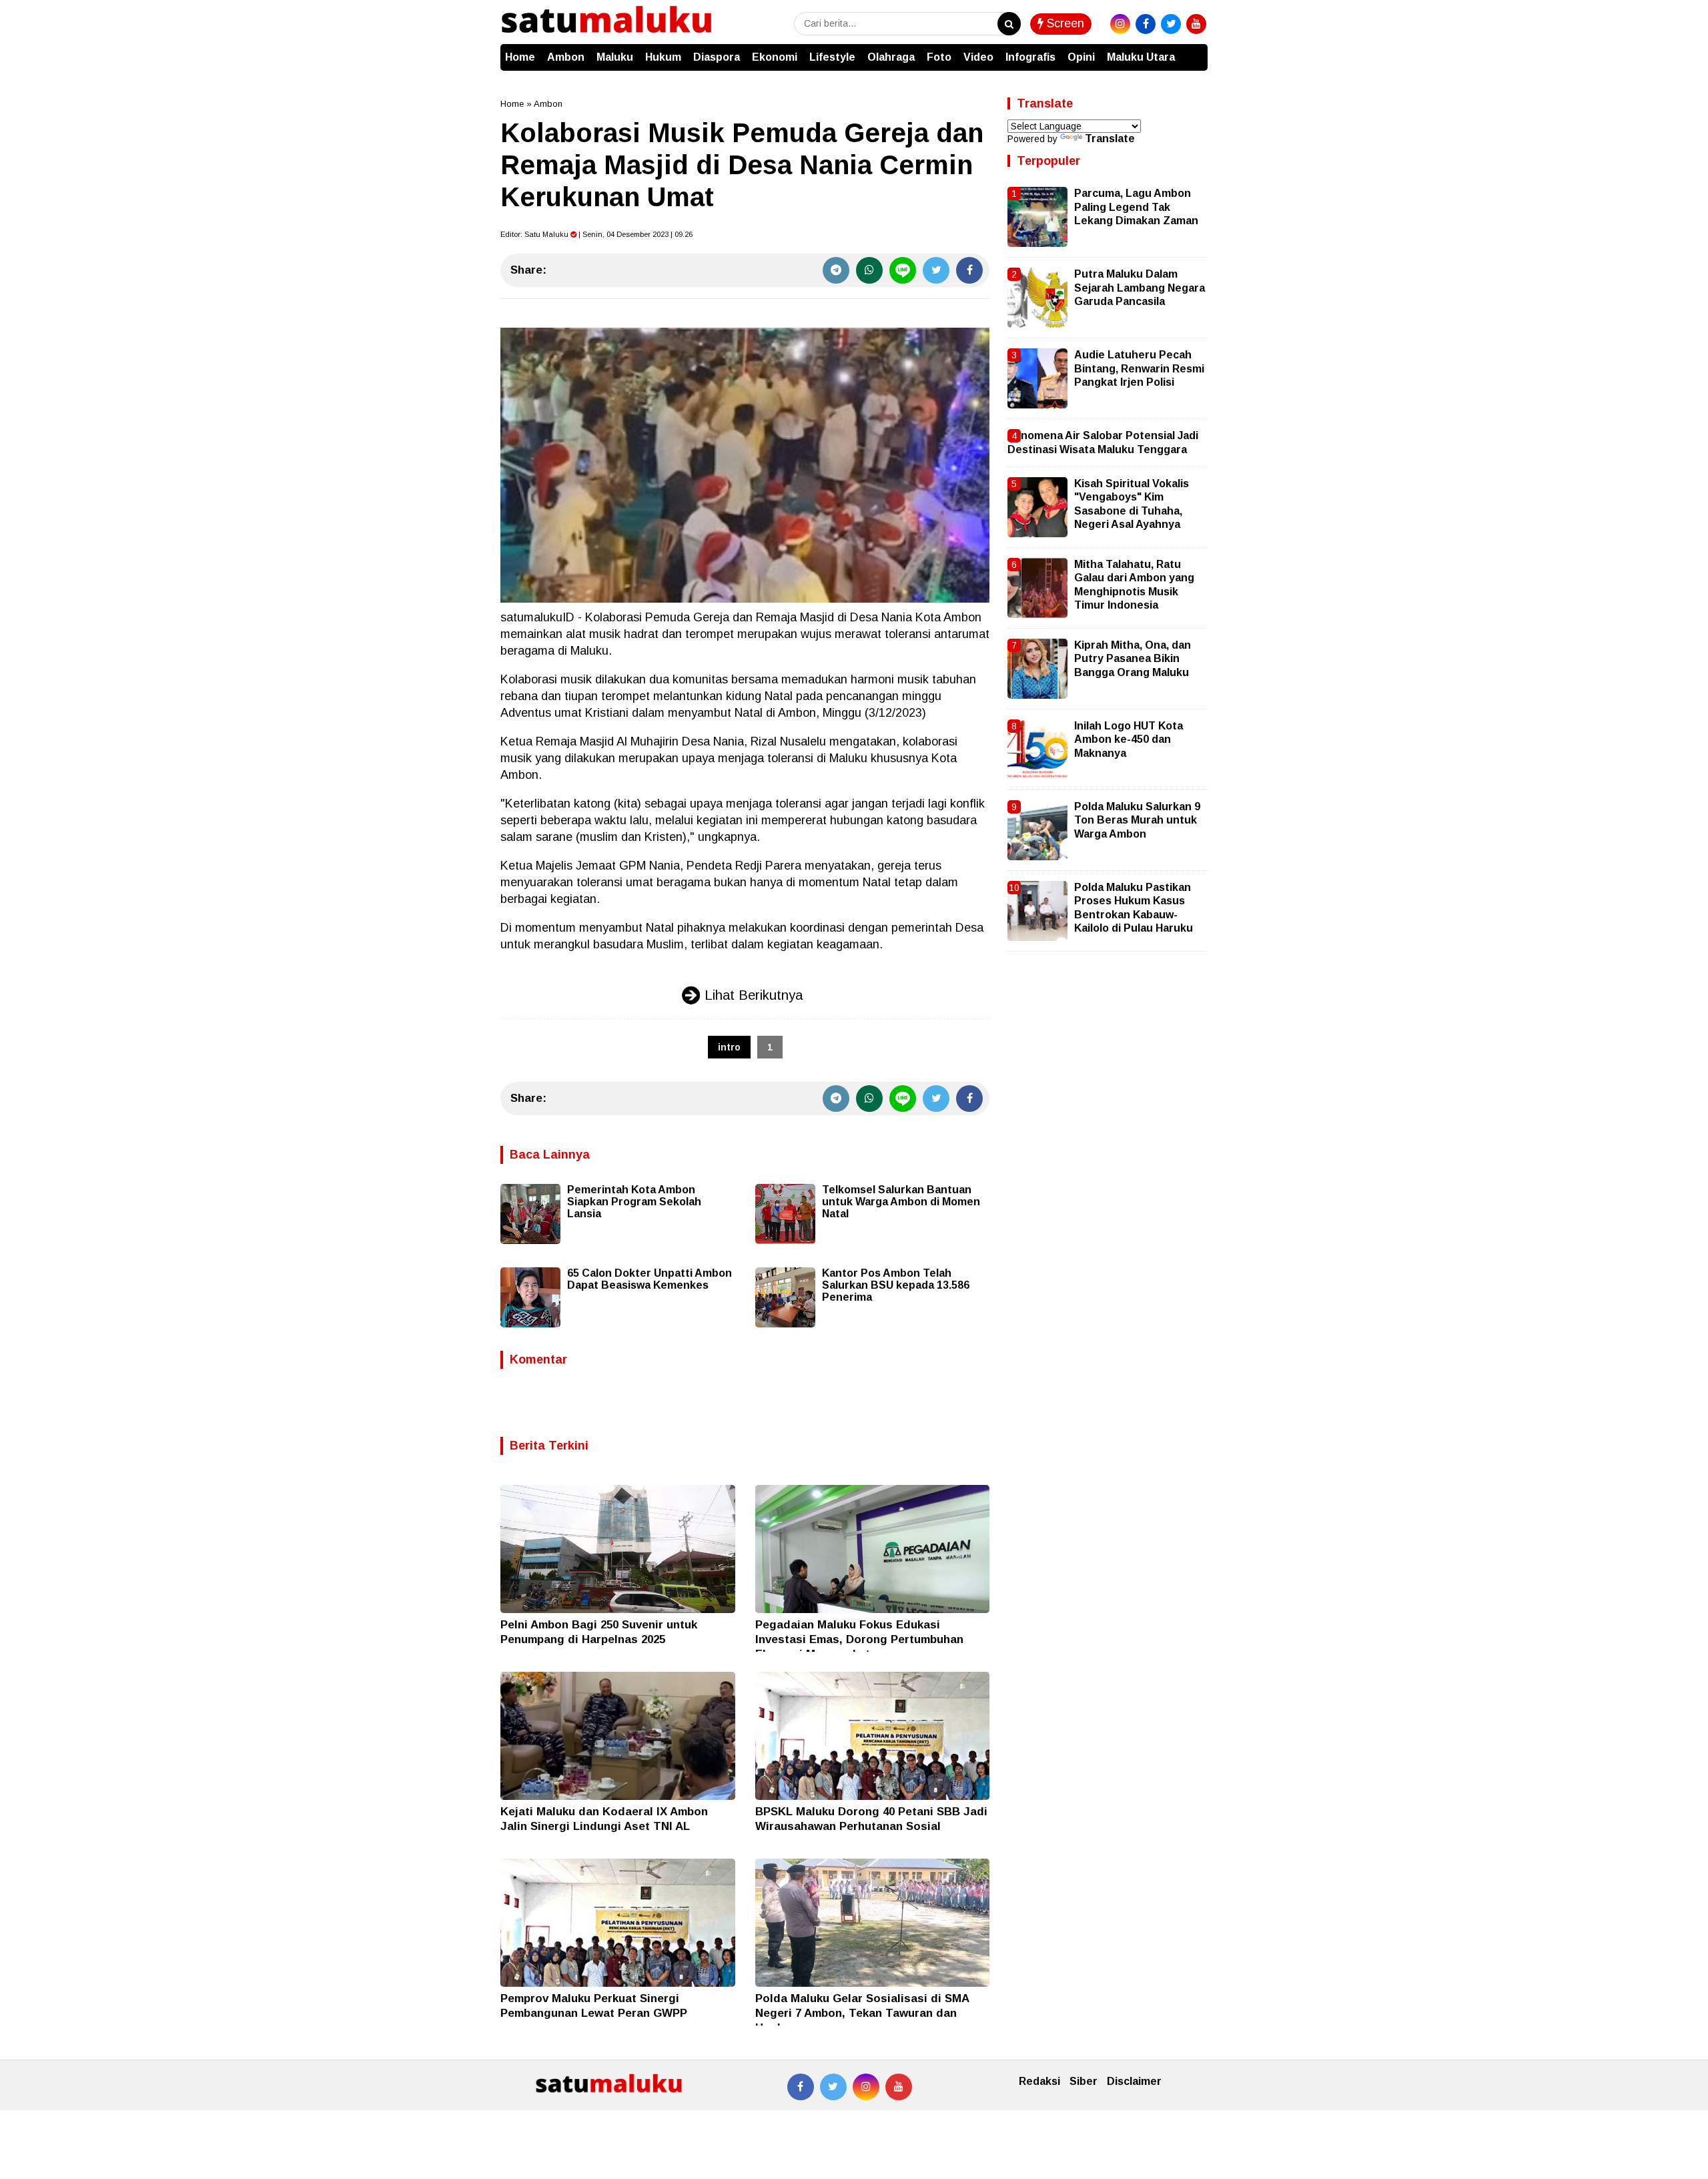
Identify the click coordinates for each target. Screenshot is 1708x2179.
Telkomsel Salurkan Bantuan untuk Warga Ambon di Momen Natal (901, 1202)
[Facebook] (969, 270)
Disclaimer (1134, 2081)
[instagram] (1120, 24)
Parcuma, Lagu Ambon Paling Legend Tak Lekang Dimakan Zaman (1136, 207)
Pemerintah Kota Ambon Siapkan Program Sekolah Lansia (634, 1202)
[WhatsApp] (869, 270)
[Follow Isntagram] (866, 2087)
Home (520, 57)
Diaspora (717, 57)
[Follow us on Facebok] (801, 2087)
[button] (1194, 51)
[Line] (903, 270)
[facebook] (1146, 24)
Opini (1081, 57)
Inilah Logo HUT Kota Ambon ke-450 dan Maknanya (1129, 739)
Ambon (566, 57)
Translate (1110, 138)
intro (729, 1047)
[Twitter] (936, 270)
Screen (1064, 23)
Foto (939, 57)
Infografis (1030, 57)
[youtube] (1196, 24)
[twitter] (1171, 24)
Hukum (663, 57)
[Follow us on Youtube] (899, 2087)
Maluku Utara (1141, 57)
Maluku (615, 57)
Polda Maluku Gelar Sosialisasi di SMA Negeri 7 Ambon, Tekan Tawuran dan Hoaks (862, 2013)
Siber (1084, 2081)
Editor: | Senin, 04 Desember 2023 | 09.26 (596, 234)
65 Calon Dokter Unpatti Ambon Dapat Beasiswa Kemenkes (650, 1279)
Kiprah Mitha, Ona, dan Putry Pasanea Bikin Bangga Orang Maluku (1133, 659)
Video (978, 57)
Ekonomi (775, 57)
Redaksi (1039, 2081)
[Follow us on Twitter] (833, 2087)
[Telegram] (836, 270)
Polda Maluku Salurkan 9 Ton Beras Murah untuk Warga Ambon (1137, 820)
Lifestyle (832, 57)
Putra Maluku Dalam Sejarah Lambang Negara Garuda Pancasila (1140, 288)
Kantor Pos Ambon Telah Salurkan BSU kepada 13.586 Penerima (896, 1285)
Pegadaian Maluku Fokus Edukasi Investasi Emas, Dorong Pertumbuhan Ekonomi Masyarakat (859, 1639)
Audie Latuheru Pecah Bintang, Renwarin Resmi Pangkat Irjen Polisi (1139, 368)
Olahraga (891, 57)
